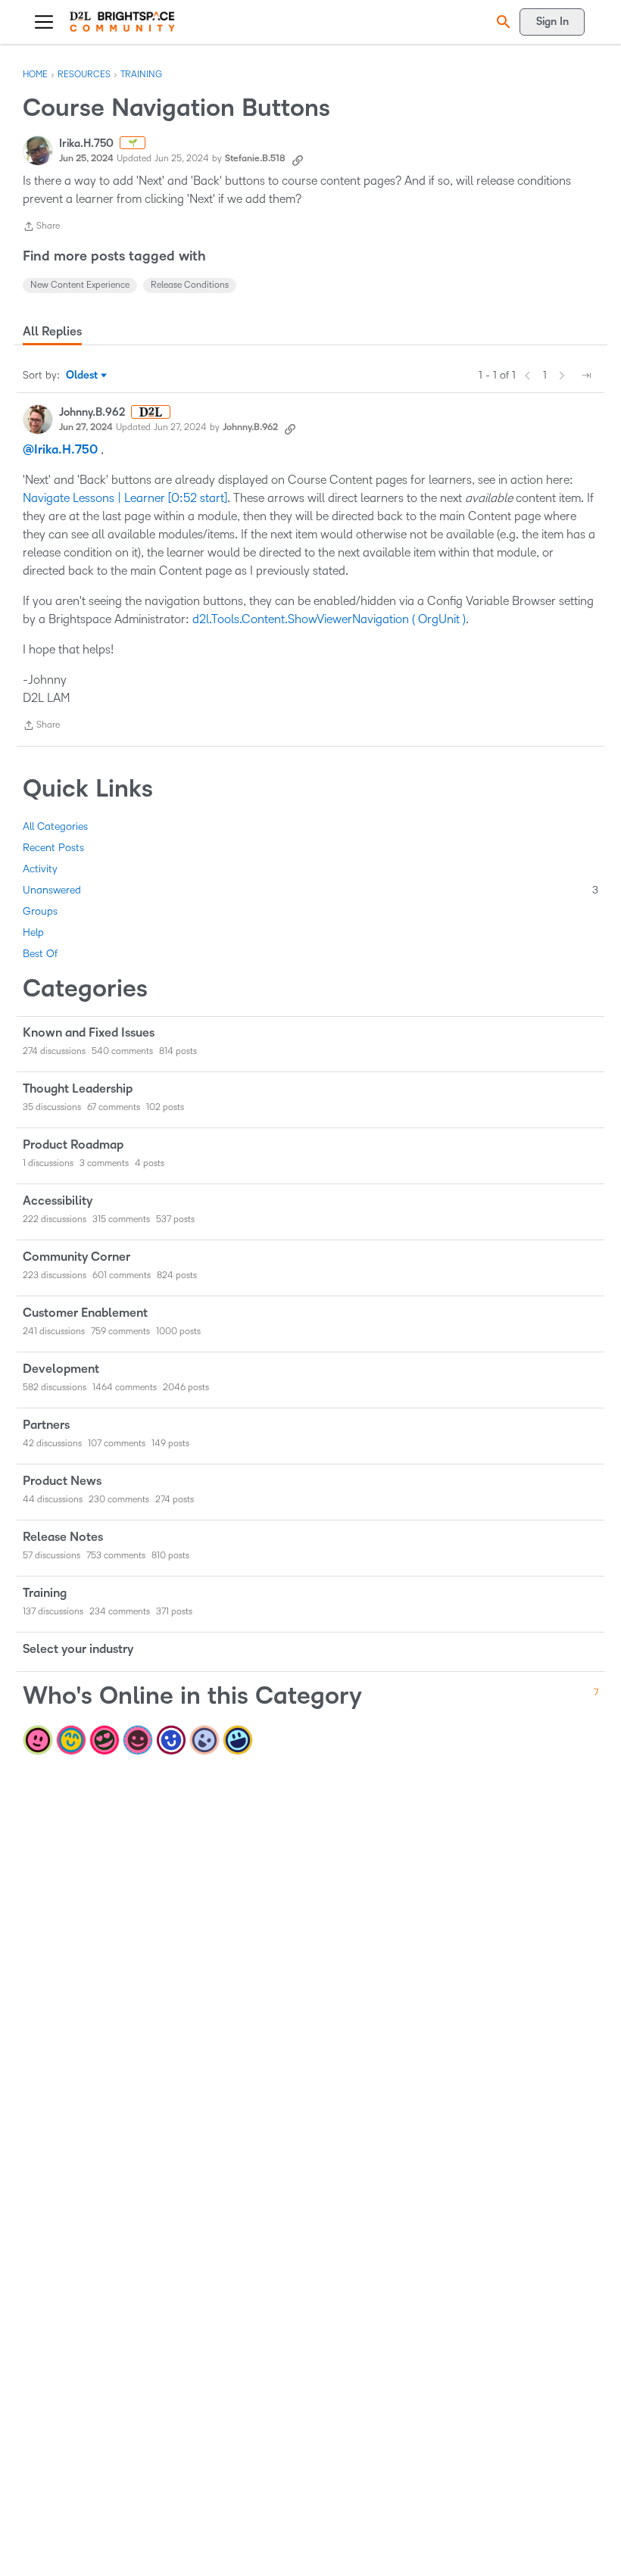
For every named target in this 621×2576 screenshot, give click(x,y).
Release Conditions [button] (190, 285)
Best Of (40, 954)
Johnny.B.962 (92, 412)
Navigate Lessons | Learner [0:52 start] (125, 498)
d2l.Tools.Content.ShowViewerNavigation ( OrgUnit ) (329, 619)
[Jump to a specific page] (586, 376)
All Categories (55, 826)
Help (33, 932)
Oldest (83, 376)
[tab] (52, 332)
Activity (40, 869)
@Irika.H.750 (60, 450)
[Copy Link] (298, 159)
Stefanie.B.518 (255, 159)
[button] (501, 22)
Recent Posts (53, 848)
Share (41, 228)
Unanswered (310, 890)
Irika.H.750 (86, 143)
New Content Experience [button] (80, 285)
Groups (40, 911)
